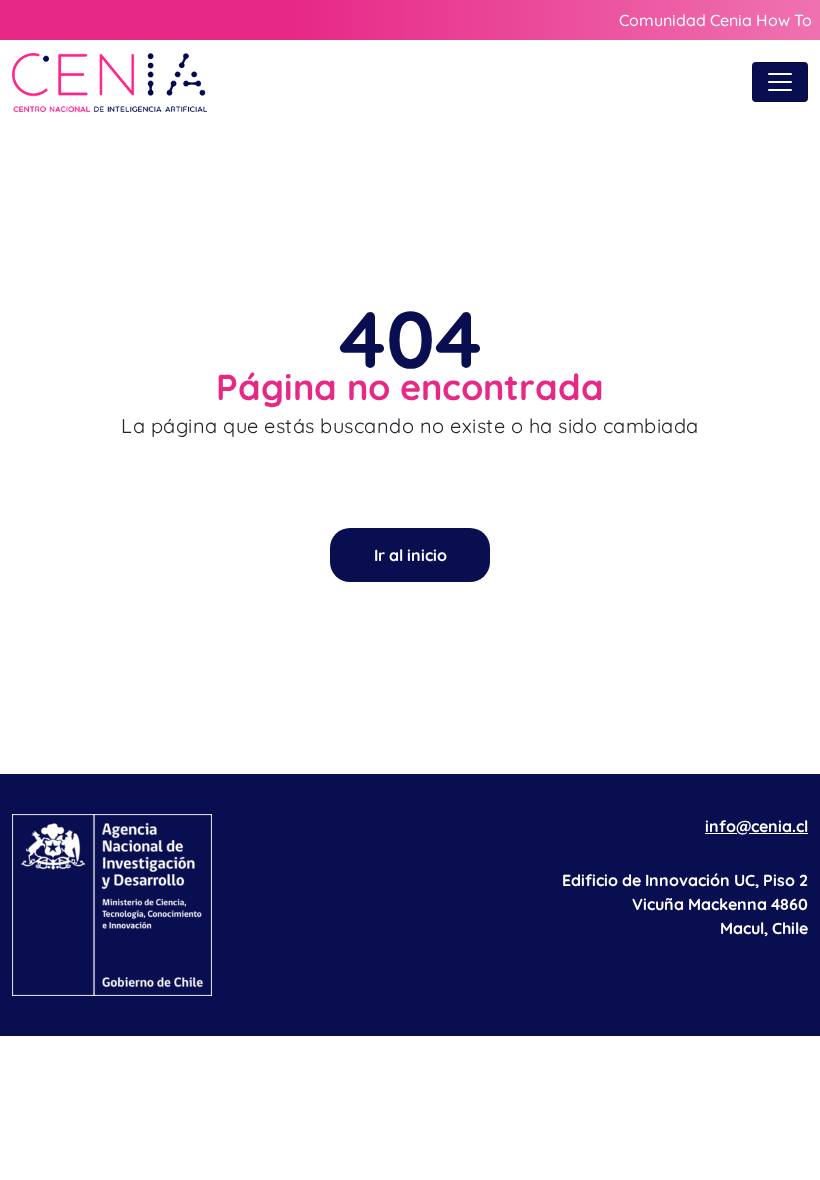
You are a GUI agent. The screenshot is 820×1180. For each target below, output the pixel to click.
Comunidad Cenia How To (715, 20)
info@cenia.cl (756, 826)
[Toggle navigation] (780, 82)
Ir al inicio (410, 555)
